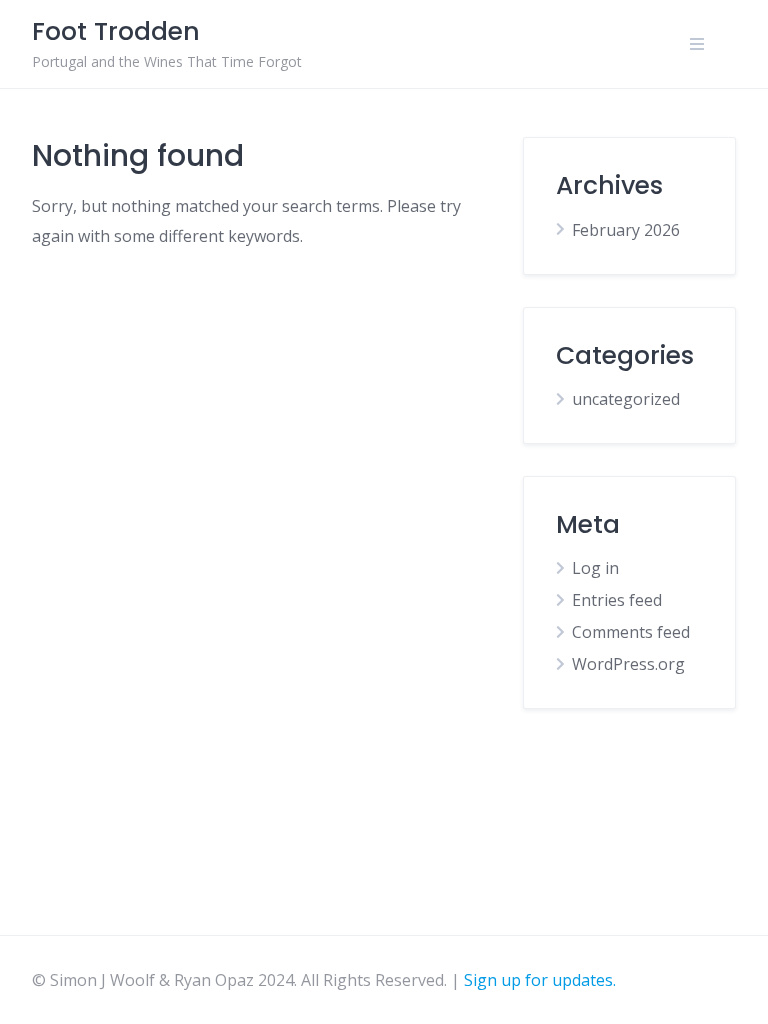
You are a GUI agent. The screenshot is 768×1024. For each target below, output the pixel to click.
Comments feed (631, 632)
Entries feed (617, 600)
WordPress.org (628, 664)
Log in (595, 568)
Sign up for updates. (540, 980)
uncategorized (626, 399)
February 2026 (626, 230)
